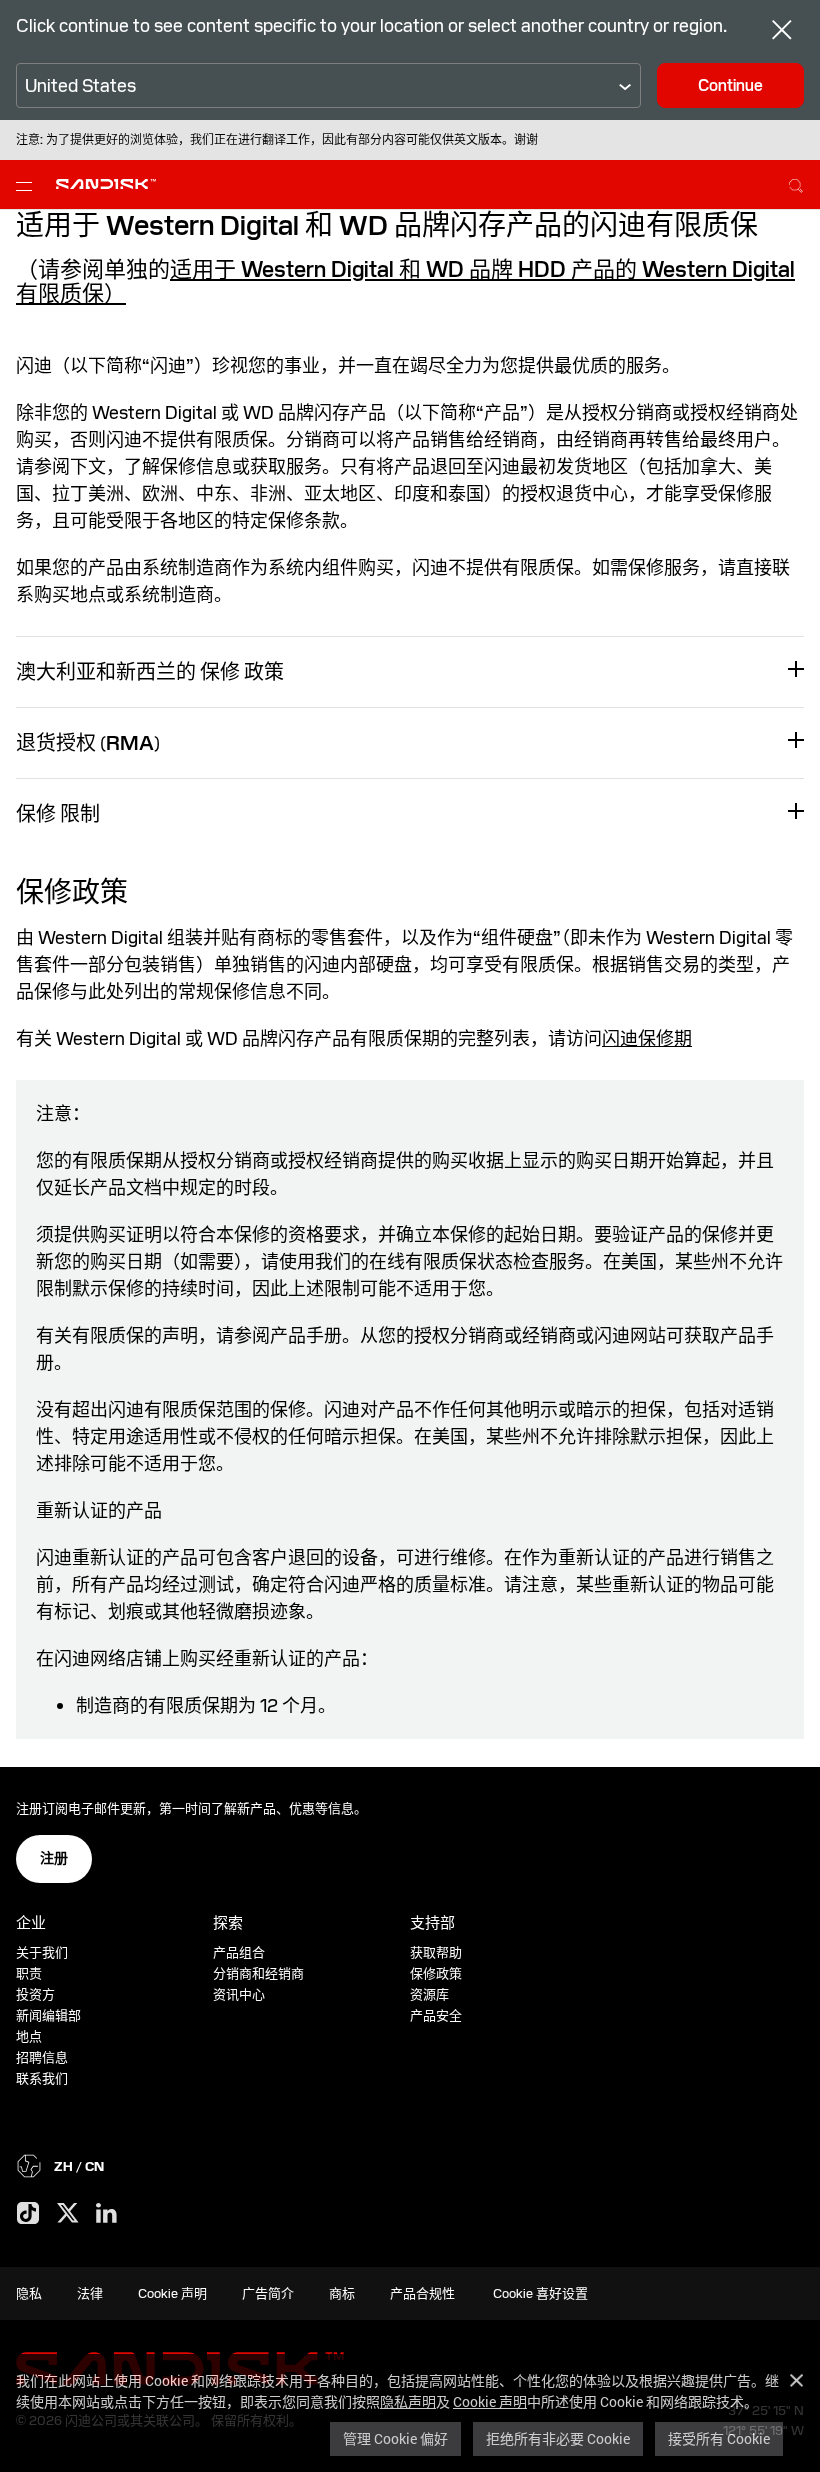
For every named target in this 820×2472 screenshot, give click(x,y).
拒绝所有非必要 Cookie (558, 2438)
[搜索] (796, 183)
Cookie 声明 (490, 2401)
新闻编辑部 (48, 2015)
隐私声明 (408, 2401)
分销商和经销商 (258, 1973)
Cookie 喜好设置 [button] (540, 2293)
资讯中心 (239, 1994)
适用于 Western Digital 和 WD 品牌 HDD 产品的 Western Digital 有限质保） (405, 281)
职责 (29, 1973)
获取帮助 (436, 1952)
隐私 (29, 2293)
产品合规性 (422, 2293)
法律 (90, 2293)
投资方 (35, 1994)
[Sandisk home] (106, 182)
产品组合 (239, 1952)
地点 (29, 2036)
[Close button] (782, 32)
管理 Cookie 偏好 (395, 2438)
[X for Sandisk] (68, 2214)
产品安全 (436, 2015)
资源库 (429, 1994)
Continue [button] (730, 85)
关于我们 (42, 1952)
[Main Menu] (28, 185)
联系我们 (42, 2078)
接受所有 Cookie (719, 2438)
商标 (342, 2293)
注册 (54, 1858)
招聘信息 (42, 2057)
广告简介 (268, 2293)
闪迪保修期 (647, 1038)
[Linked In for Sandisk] (106, 2214)
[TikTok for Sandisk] (28, 2214)
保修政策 (436, 1973)
